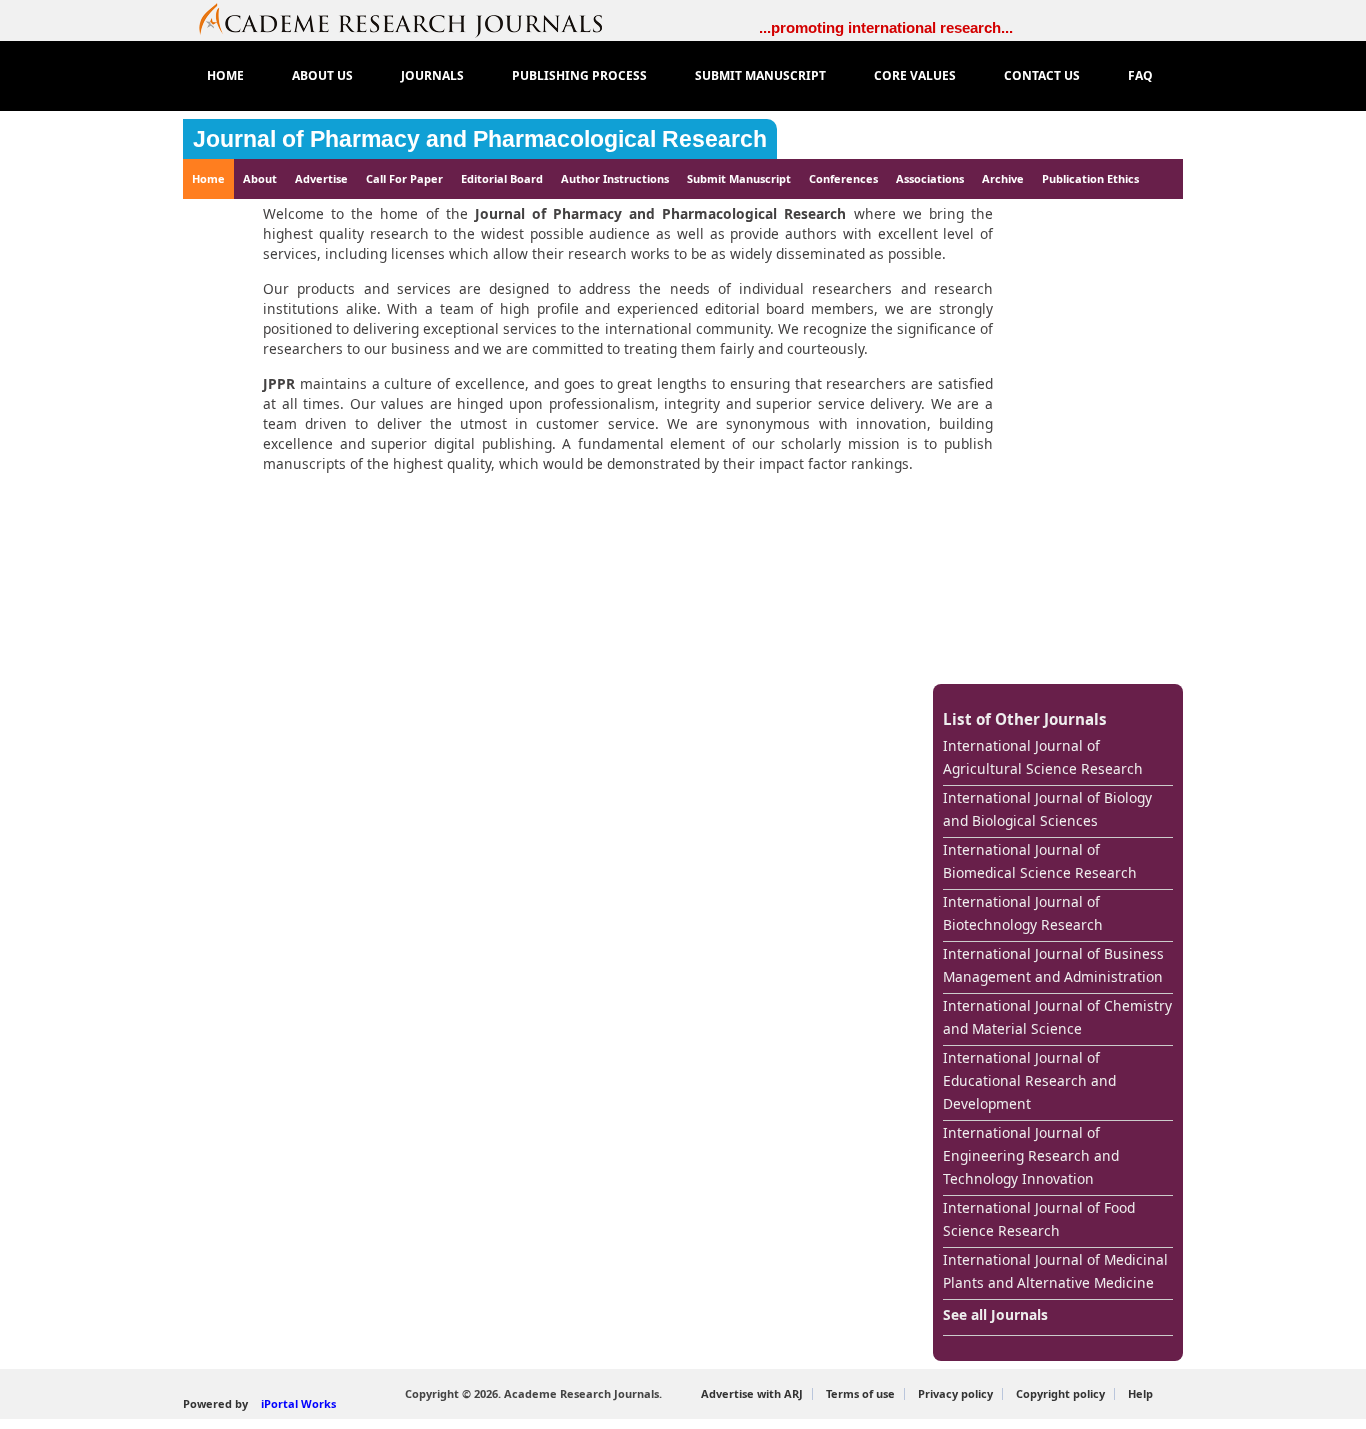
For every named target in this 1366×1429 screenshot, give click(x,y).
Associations (930, 178)
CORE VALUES (915, 75)
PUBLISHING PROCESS (579, 75)
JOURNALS (432, 75)
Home (208, 178)
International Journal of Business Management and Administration (1053, 965)
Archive (1003, 178)
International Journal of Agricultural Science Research (1043, 757)
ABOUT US (322, 75)
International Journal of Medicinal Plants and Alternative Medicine (1055, 1271)
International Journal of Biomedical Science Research (1040, 861)
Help (1140, 1393)
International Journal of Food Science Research (1039, 1219)
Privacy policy (955, 1393)
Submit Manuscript (739, 178)
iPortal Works (298, 1403)
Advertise (321, 178)
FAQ (1140, 75)
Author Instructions (615, 178)
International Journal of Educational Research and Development (1029, 1080)
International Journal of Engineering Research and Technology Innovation (1031, 1155)
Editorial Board (502, 178)
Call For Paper (404, 178)
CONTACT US (1042, 75)
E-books (223, 218)
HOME (225, 75)
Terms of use (860, 1393)
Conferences (843, 178)
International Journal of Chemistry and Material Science (1057, 1017)
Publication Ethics (1090, 178)
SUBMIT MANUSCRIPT (760, 75)
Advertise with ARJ (752, 1393)
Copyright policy (1060, 1393)
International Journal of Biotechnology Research (1023, 913)
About (260, 178)
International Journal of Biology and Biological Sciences (1047, 809)
